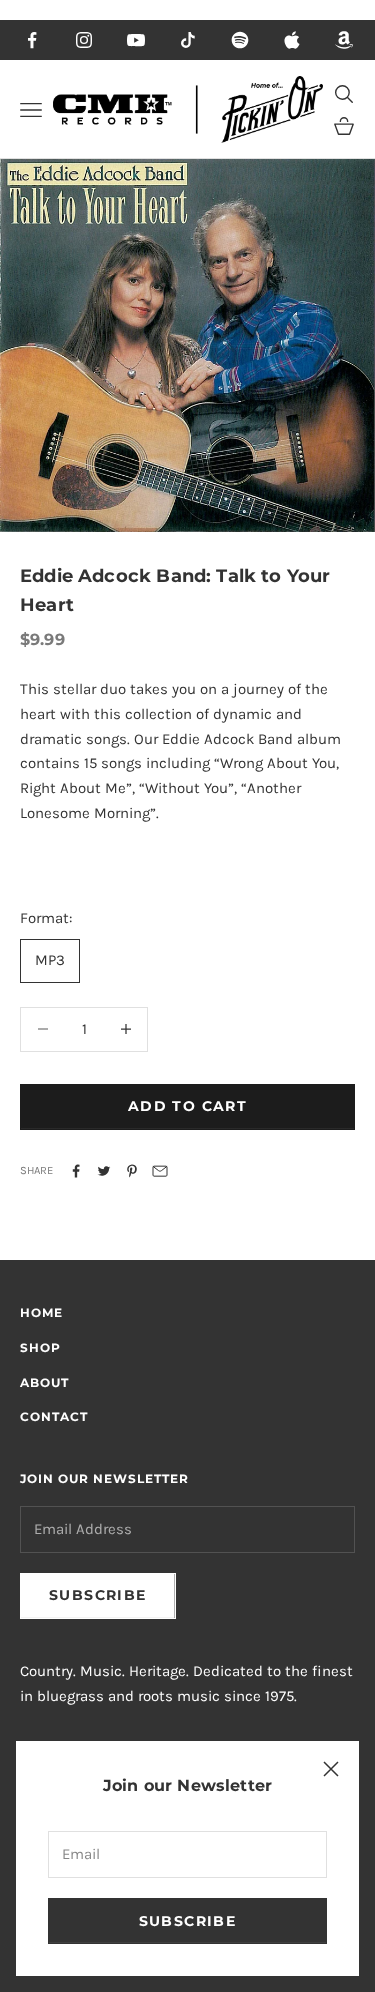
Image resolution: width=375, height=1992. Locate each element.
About (44, 1382)
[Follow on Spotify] (240, 40)
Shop (40, 1347)
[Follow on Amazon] (344, 40)
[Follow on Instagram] (84, 40)
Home (41, 1312)
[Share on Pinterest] (132, 1171)
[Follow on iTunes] (292, 40)
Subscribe (188, 1921)
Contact (54, 1416)
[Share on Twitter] (104, 1171)
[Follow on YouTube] (136, 40)
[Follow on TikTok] (188, 40)
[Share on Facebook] (76, 1171)
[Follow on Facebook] (32, 40)
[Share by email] (160, 1171)
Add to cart (187, 1106)
